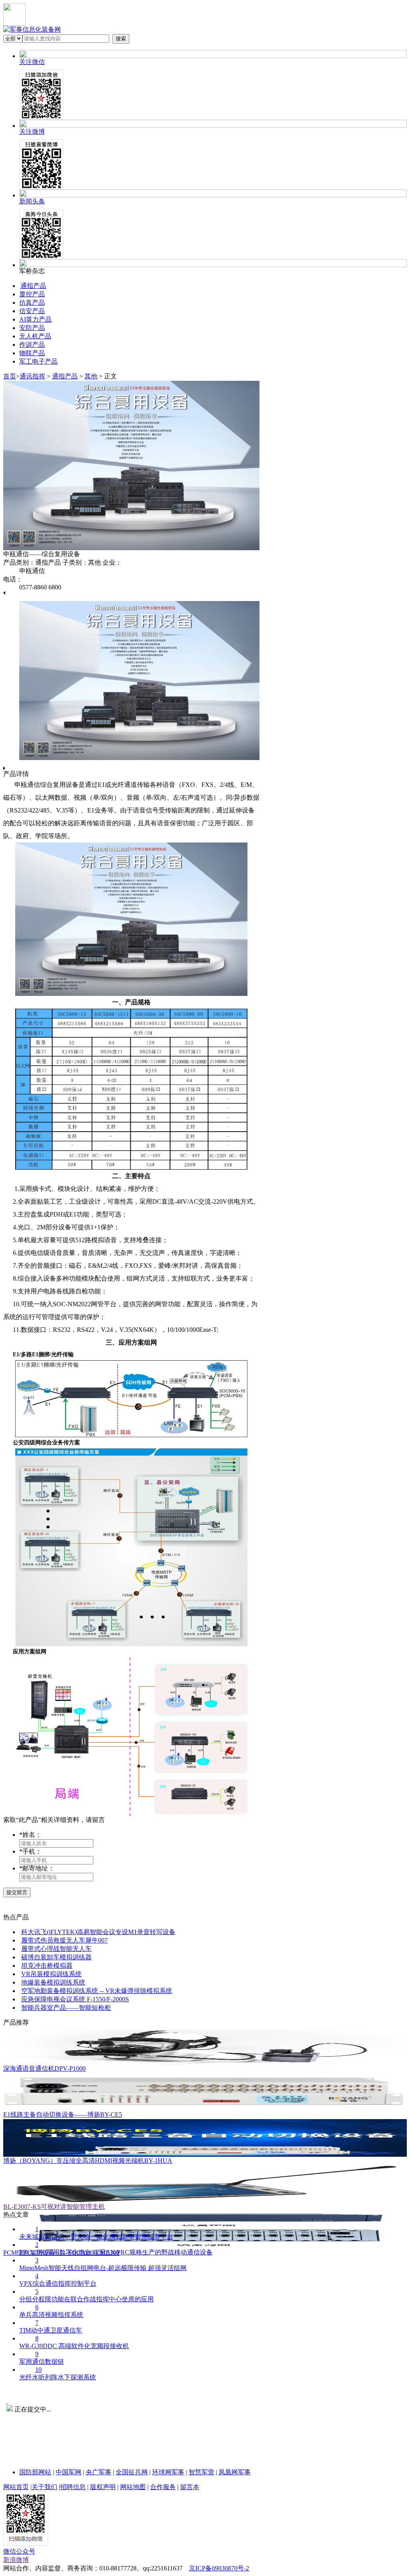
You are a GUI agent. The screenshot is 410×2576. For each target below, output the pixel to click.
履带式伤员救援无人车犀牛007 (64, 1940)
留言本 (190, 2487)
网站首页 (16, 2487)
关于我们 (44, 2487)
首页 (10, 376)
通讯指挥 (32, 376)
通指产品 (65, 376)
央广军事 (98, 2472)
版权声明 (103, 2487)
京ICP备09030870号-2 (219, 2568)
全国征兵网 (132, 2472)
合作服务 (163, 2487)
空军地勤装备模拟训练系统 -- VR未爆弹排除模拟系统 (97, 1991)
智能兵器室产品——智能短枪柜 (66, 2008)
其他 (91, 376)
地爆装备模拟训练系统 (53, 1982)
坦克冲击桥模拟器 (47, 1966)
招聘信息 (73, 2487)
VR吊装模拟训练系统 (51, 1974)
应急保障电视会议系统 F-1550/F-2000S (75, 1999)
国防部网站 (35, 2472)
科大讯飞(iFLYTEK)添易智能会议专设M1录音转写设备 (98, 1932)
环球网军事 (168, 2472)
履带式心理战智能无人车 (56, 1949)
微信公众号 (19, 2551)
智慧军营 (201, 2472)
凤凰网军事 (235, 2472)
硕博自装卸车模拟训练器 (56, 1957)
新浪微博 (16, 2560)
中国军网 (68, 2472)
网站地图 (133, 2487)
